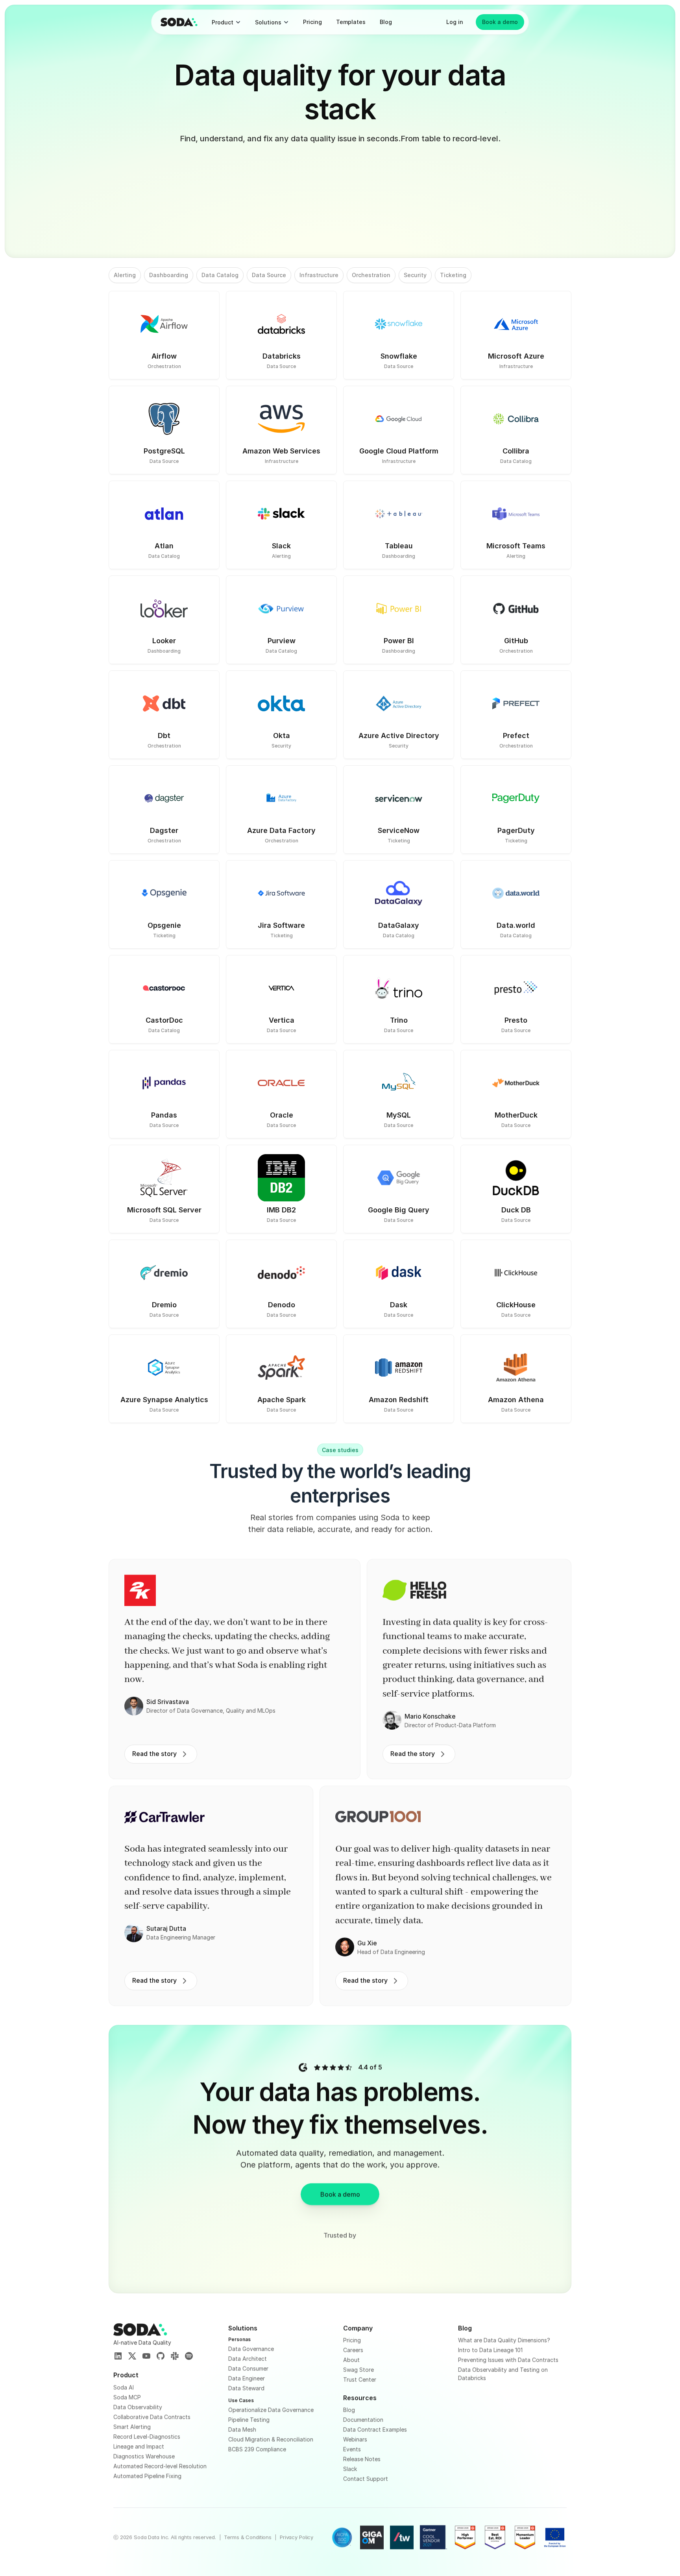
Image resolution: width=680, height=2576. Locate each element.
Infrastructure (319, 275)
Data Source (269, 275)
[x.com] (132, 2356)
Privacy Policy (297, 2537)
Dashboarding (169, 275)
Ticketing (453, 275)
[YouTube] (146, 2356)
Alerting (125, 275)
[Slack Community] (175, 2356)
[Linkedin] (118, 2356)
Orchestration (371, 275)
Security (415, 275)
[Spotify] (189, 2356)
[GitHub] (161, 2356)
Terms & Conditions (248, 2537)
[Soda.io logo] (179, 22)
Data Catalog (220, 275)
